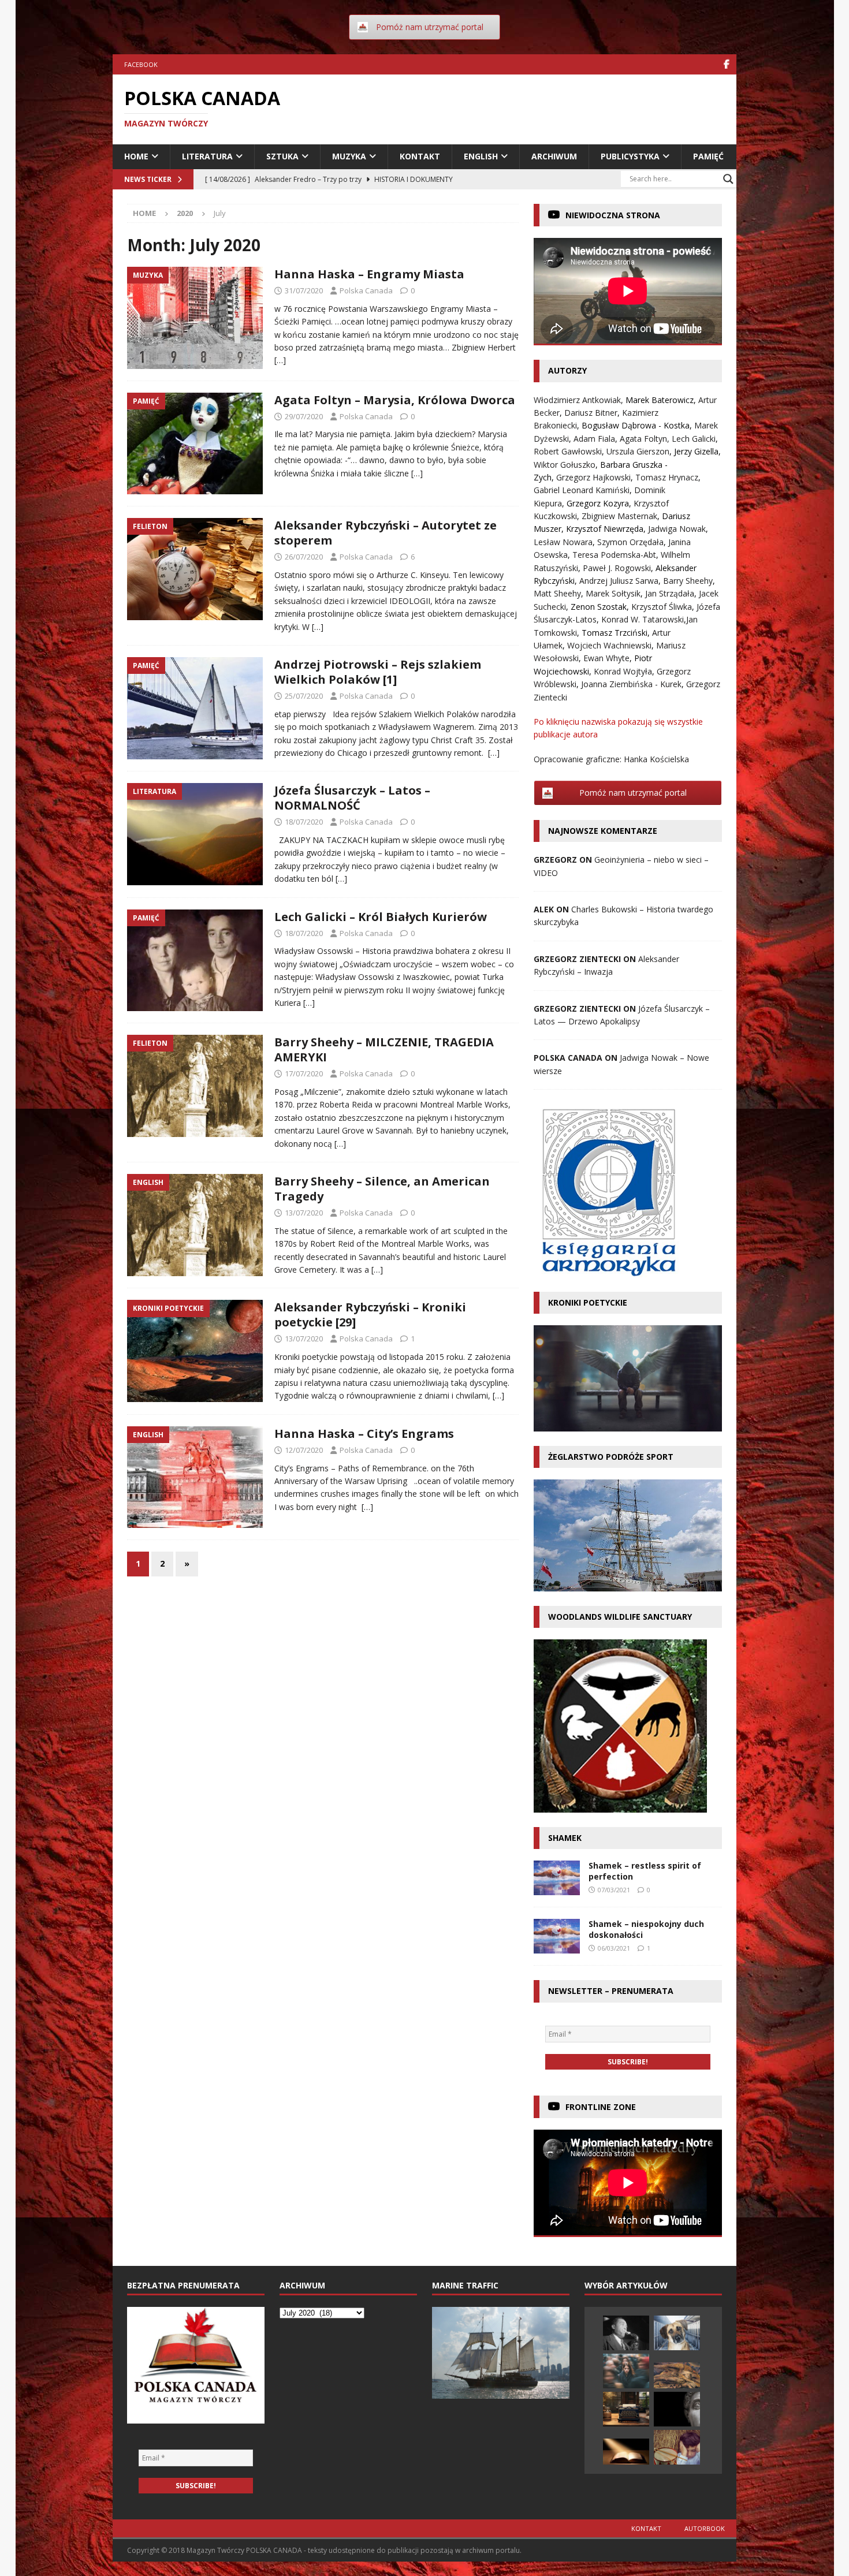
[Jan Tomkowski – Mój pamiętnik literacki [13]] (677, 2375)
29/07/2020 (304, 416)
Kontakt (420, 156)
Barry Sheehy (688, 581)
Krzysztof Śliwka (662, 607)
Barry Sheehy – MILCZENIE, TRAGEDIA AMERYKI (384, 1050)
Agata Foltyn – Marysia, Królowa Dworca (395, 400)
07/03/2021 (614, 1890)
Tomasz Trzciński (615, 633)
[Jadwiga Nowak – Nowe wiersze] (626, 2371)
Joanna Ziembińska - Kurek (631, 684)
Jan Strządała (670, 593)
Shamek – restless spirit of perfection (645, 1871)
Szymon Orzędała (630, 542)
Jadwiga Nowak (677, 529)
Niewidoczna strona (613, 215)
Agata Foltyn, (646, 439)
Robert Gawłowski (568, 451)
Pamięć (708, 156)
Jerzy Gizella (696, 451)
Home (136, 156)
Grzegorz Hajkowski (593, 477)
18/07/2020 (304, 822)
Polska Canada (366, 290)
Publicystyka (630, 156)
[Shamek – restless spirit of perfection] (557, 1878)
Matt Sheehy (557, 593)
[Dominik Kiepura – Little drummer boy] (677, 2447)
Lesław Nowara (563, 542)
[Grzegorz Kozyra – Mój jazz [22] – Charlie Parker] (626, 2333)
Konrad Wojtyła (623, 671)
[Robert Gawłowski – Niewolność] (677, 2409)
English (481, 156)
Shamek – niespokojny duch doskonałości (646, 1929)
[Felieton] (195, 569)
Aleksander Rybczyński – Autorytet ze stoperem (386, 533)
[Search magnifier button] (728, 179)
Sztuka (282, 156)
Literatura (207, 156)
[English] (195, 1225)
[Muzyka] (195, 318)
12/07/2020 (304, 1450)
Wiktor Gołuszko (565, 465)
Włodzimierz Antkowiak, (580, 400)
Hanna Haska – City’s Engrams (364, 1434)
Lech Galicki (694, 439)
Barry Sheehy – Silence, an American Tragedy (382, 1189)
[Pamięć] (195, 444)
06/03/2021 (614, 1948)
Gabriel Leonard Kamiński (582, 490)
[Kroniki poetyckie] (195, 1351)
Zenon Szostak (599, 607)
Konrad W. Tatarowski (643, 619)
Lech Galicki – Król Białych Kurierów (381, 917)
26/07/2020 (304, 557)
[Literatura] (195, 834)
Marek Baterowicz (660, 400)
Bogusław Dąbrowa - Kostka (636, 425)
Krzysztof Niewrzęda (605, 529)
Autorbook (705, 2528)
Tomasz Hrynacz (667, 477)
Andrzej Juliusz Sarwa (619, 581)
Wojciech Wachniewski (609, 645)
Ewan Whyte (606, 658)
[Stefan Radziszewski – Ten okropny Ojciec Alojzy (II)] (626, 2452)
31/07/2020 (304, 290)
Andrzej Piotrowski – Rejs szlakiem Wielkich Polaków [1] (378, 672)
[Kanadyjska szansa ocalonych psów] (677, 2333)
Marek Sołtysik (613, 593)
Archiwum (554, 156)
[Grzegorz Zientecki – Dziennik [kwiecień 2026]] (626, 2409)
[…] (280, 360)
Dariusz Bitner (591, 413)
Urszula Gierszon (638, 451)
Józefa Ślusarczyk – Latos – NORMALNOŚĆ (352, 798)
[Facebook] (726, 64)
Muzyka (349, 156)
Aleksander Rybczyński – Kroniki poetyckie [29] (370, 1315)
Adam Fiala (594, 439)
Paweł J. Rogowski (617, 568)
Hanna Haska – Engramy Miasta (369, 274)
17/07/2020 (304, 1073)
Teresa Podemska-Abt (614, 555)
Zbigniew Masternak (619, 516)
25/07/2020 (304, 696)
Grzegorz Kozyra (598, 503)
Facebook (141, 64)
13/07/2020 (304, 1213)
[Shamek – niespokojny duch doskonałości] (557, 1936)
